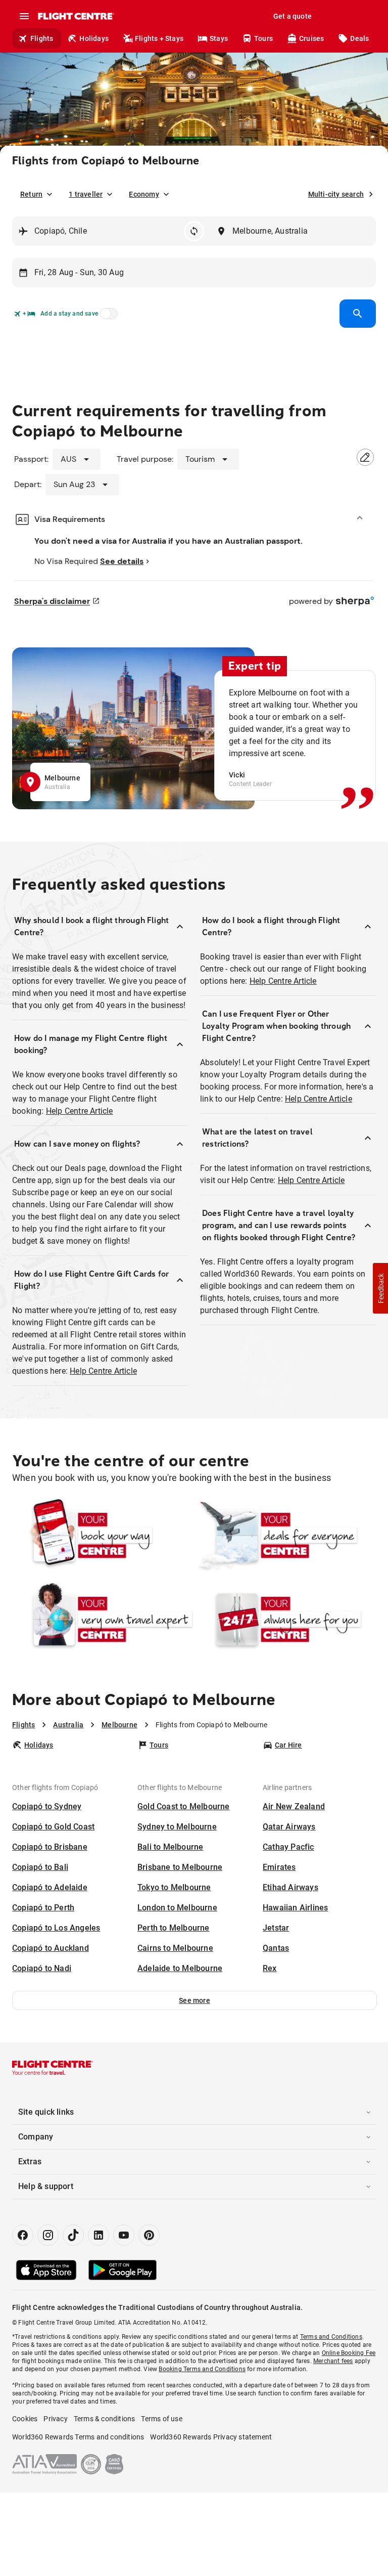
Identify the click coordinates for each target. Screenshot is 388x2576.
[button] (195, 2000)
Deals (359, 38)
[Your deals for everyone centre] (285, 1535)
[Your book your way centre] (103, 1535)
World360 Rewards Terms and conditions (78, 2437)
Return (31, 194)
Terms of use (161, 2419)
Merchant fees (333, 2361)
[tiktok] (73, 2235)
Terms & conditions (105, 2419)
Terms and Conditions (331, 2337)
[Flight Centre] (76, 16)
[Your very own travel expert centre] (103, 1619)
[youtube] (124, 2235)
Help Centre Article (80, 1111)
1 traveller (86, 194)
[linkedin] (99, 2235)
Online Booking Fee (349, 2353)
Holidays (94, 38)
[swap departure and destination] (194, 231)
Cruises (311, 38)
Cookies (25, 2419)
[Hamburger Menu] (24, 16)
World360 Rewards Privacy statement (211, 2437)
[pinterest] (149, 2235)
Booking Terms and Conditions (202, 2369)
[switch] (107, 317)
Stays (219, 38)
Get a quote (293, 16)
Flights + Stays (159, 38)
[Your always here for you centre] (285, 1619)
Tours (263, 38)
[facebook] (23, 2235)
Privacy (55, 2419)
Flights (42, 38)
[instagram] (48, 2235)
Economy (144, 194)
